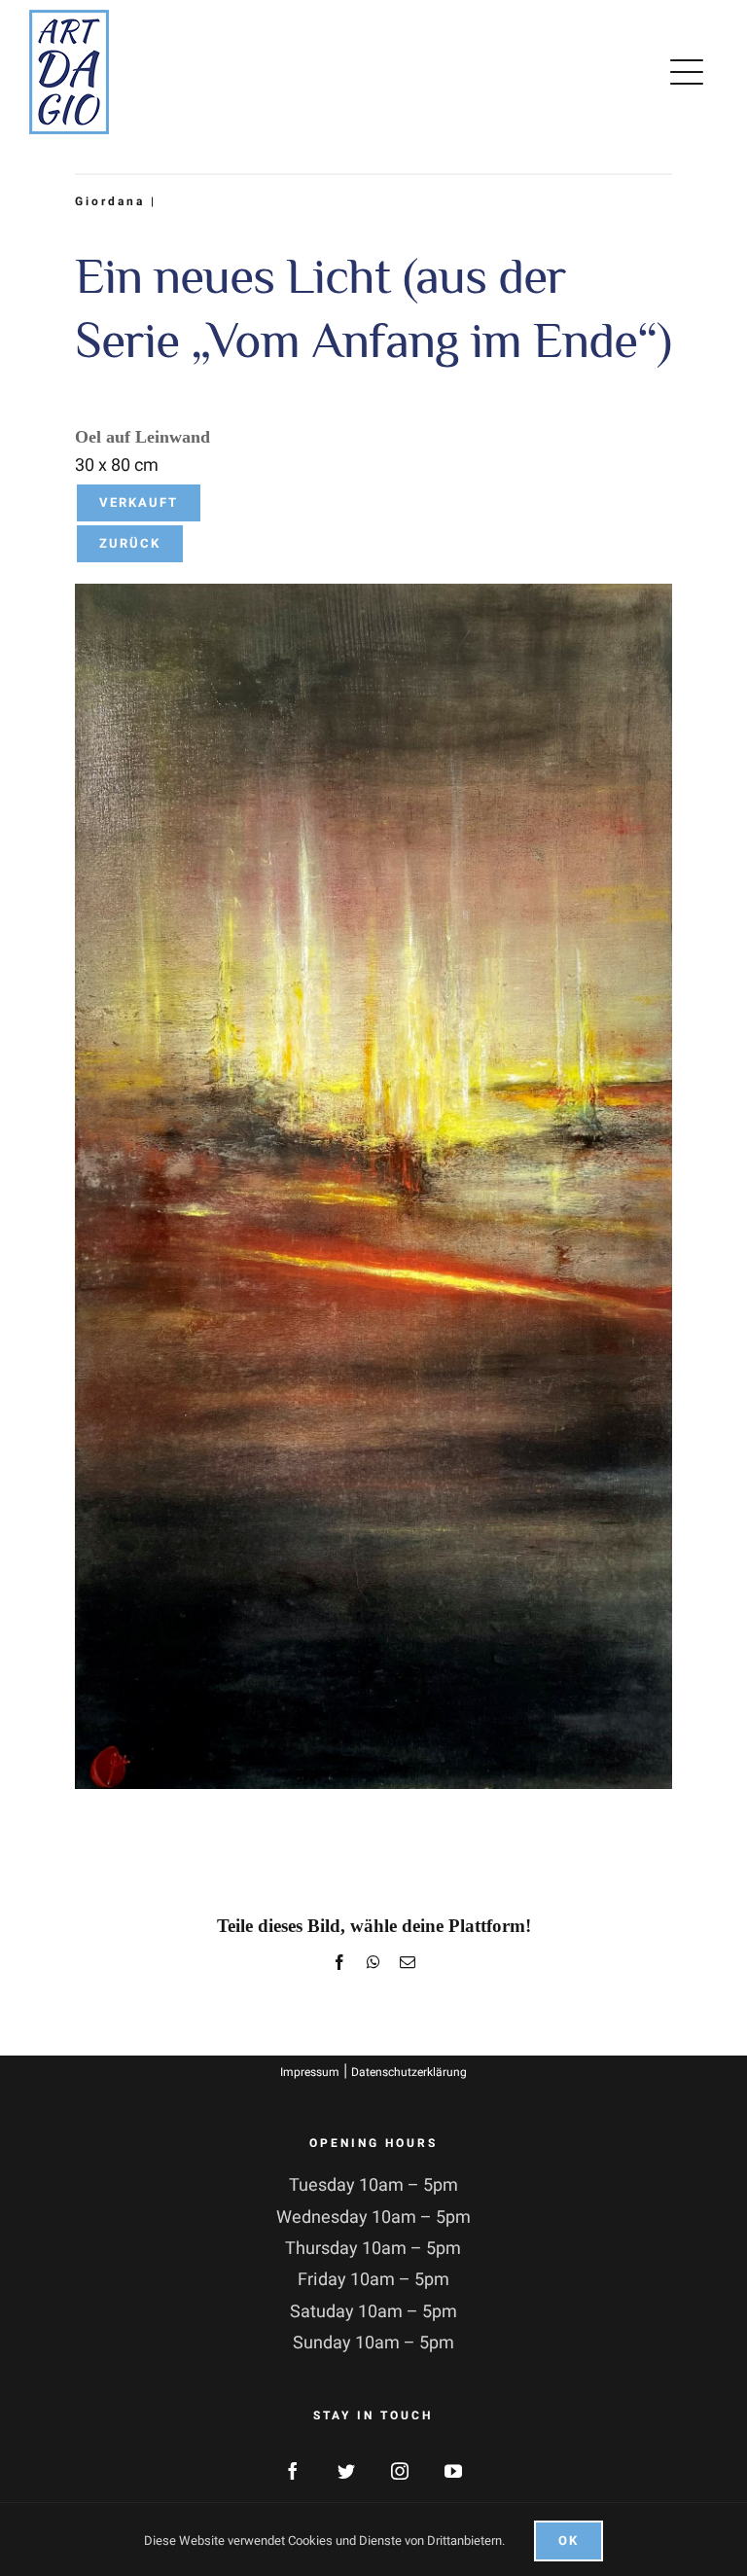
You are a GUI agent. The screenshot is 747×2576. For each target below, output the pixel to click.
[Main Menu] (691, 72)
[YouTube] (453, 2471)
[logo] (69, 18)
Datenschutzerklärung (409, 2072)
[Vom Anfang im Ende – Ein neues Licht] (373, 592)
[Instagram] (400, 2471)
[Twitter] (346, 2471)
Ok (569, 2540)
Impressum (310, 2072)
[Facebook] (293, 2471)
